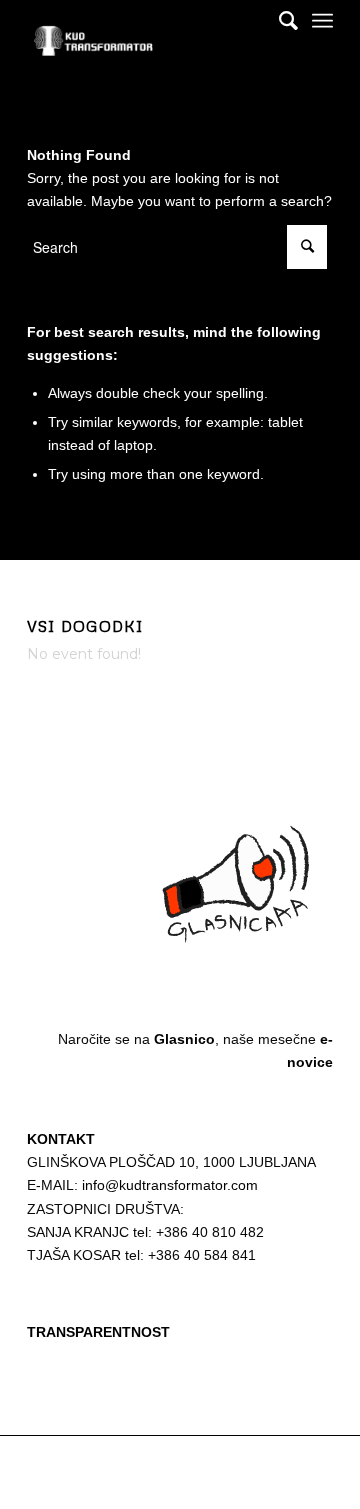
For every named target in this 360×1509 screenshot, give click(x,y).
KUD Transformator (143, 1462)
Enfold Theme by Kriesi (257, 1462)
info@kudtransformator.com (170, 1185)
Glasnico (184, 1039)
